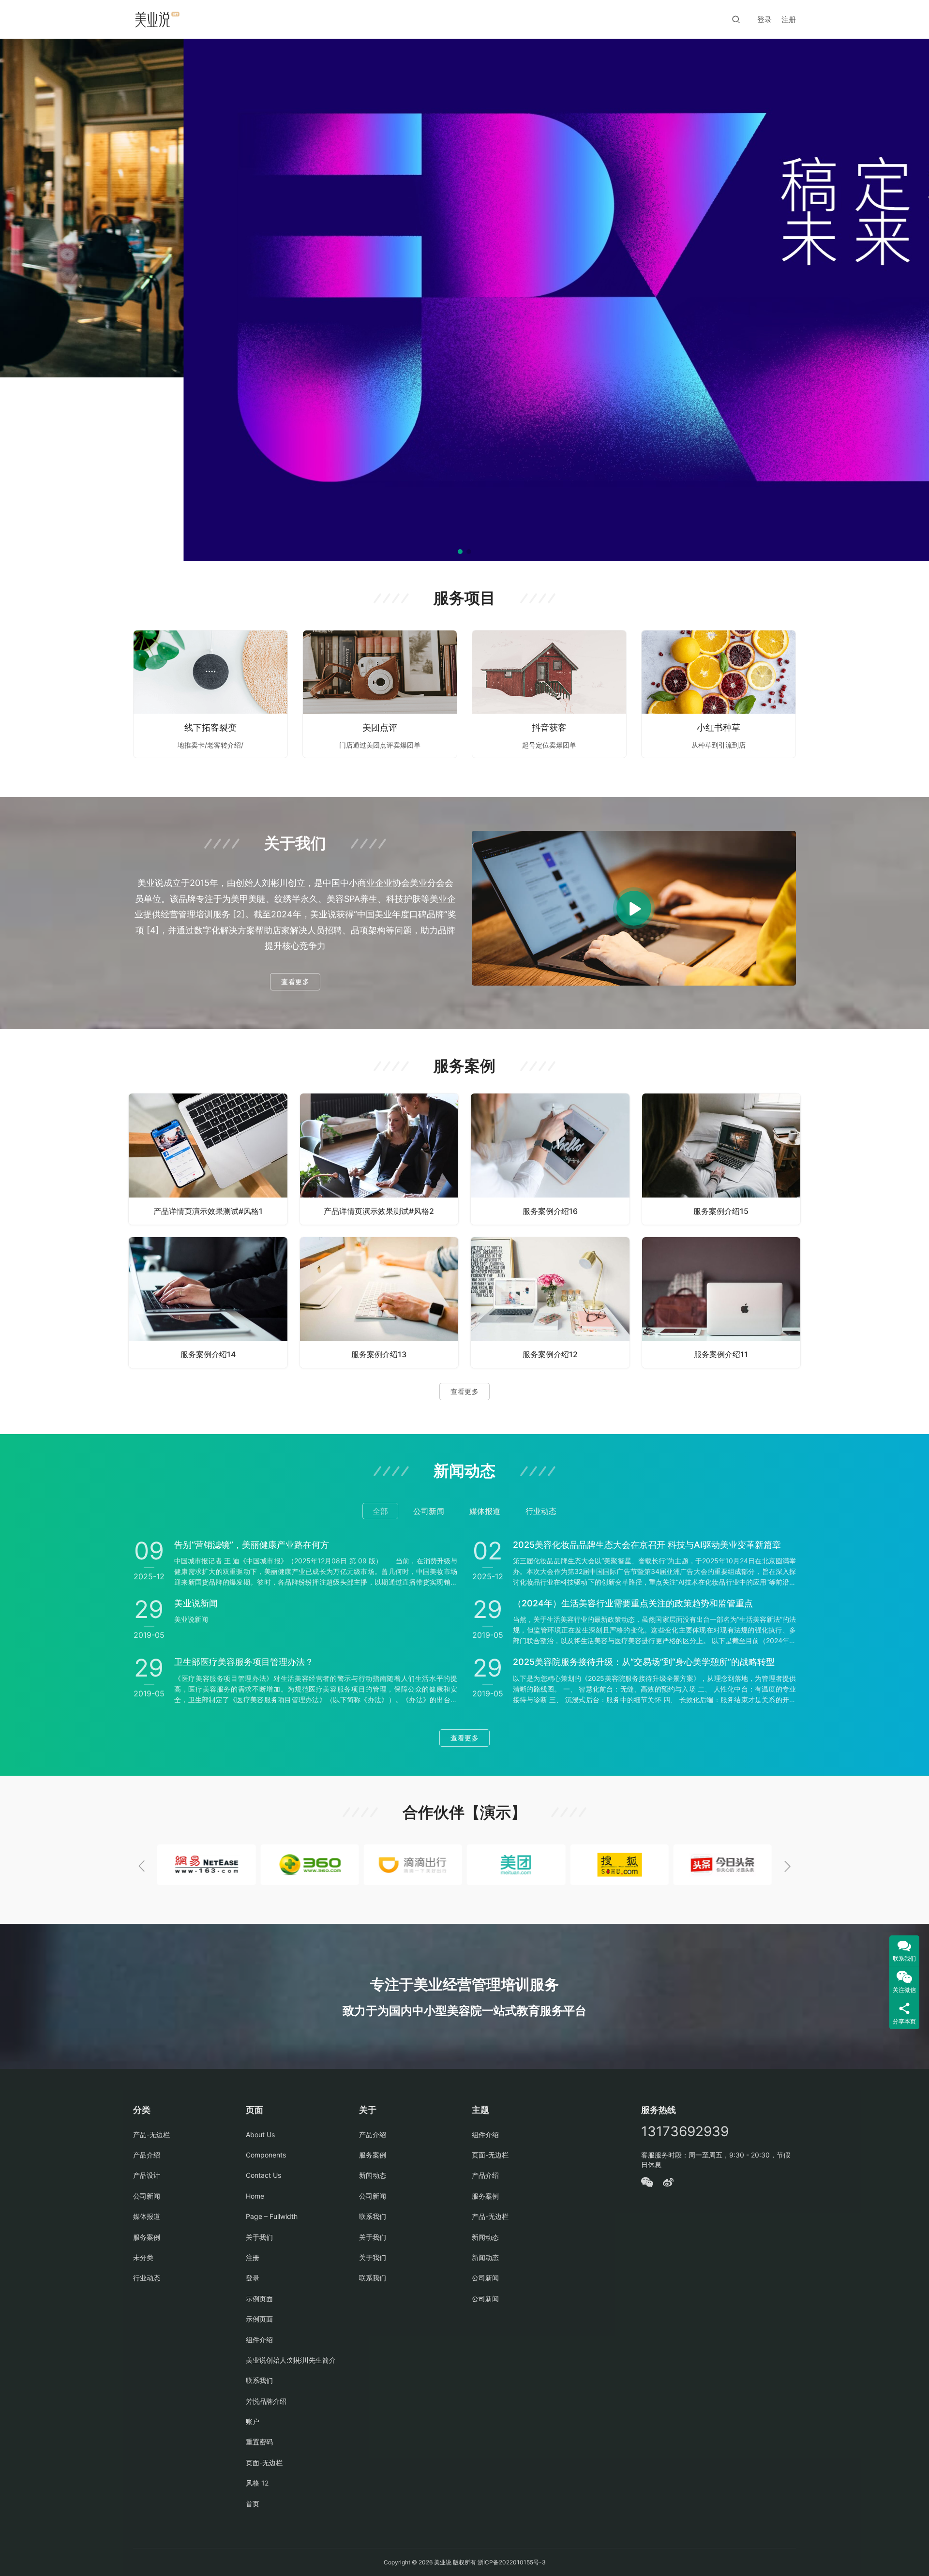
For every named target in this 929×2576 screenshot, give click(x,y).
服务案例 (147, 2237)
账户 (253, 2421)
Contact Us (263, 2175)
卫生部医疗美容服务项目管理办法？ (244, 1662)
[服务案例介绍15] (721, 1159)
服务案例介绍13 (379, 1354)
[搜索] (736, 19)
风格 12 (257, 2483)
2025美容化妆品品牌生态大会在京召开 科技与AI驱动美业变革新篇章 (647, 1545)
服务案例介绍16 (550, 1211)
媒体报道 (147, 2216)
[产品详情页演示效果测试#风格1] (208, 1159)
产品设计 (147, 2175)
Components (266, 2155)
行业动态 (147, 2278)
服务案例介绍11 (721, 1354)
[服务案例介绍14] (208, 1303)
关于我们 (259, 2237)
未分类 (143, 2257)
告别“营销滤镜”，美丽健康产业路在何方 (252, 1545)
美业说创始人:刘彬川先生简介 (291, 2360)
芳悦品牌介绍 (266, 2401)
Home (255, 2196)
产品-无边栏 (151, 2134)
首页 (253, 2504)
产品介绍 (147, 2155)
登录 (764, 20)
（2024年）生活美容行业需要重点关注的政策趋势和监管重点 (633, 1603)
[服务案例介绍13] (379, 1303)
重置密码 (259, 2442)
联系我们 (259, 2380)
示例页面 (259, 2299)
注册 (789, 20)
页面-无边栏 (264, 2463)
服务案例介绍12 (550, 1354)
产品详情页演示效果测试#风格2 (379, 1211)
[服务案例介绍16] (550, 1159)
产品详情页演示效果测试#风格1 (208, 1211)
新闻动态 (373, 2175)
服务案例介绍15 (721, 1211)
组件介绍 (259, 2340)
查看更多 (295, 981)
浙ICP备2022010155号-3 (511, 2562)
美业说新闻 (196, 1603)
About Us (260, 2134)
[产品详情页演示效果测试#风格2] (379, 1159)
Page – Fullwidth (272, 2216)
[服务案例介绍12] (550, 1303)
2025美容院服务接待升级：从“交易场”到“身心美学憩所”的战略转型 (644, 1662)
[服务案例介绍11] (721, 1303)
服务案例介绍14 (208, 1354)
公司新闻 (147, 2196)
